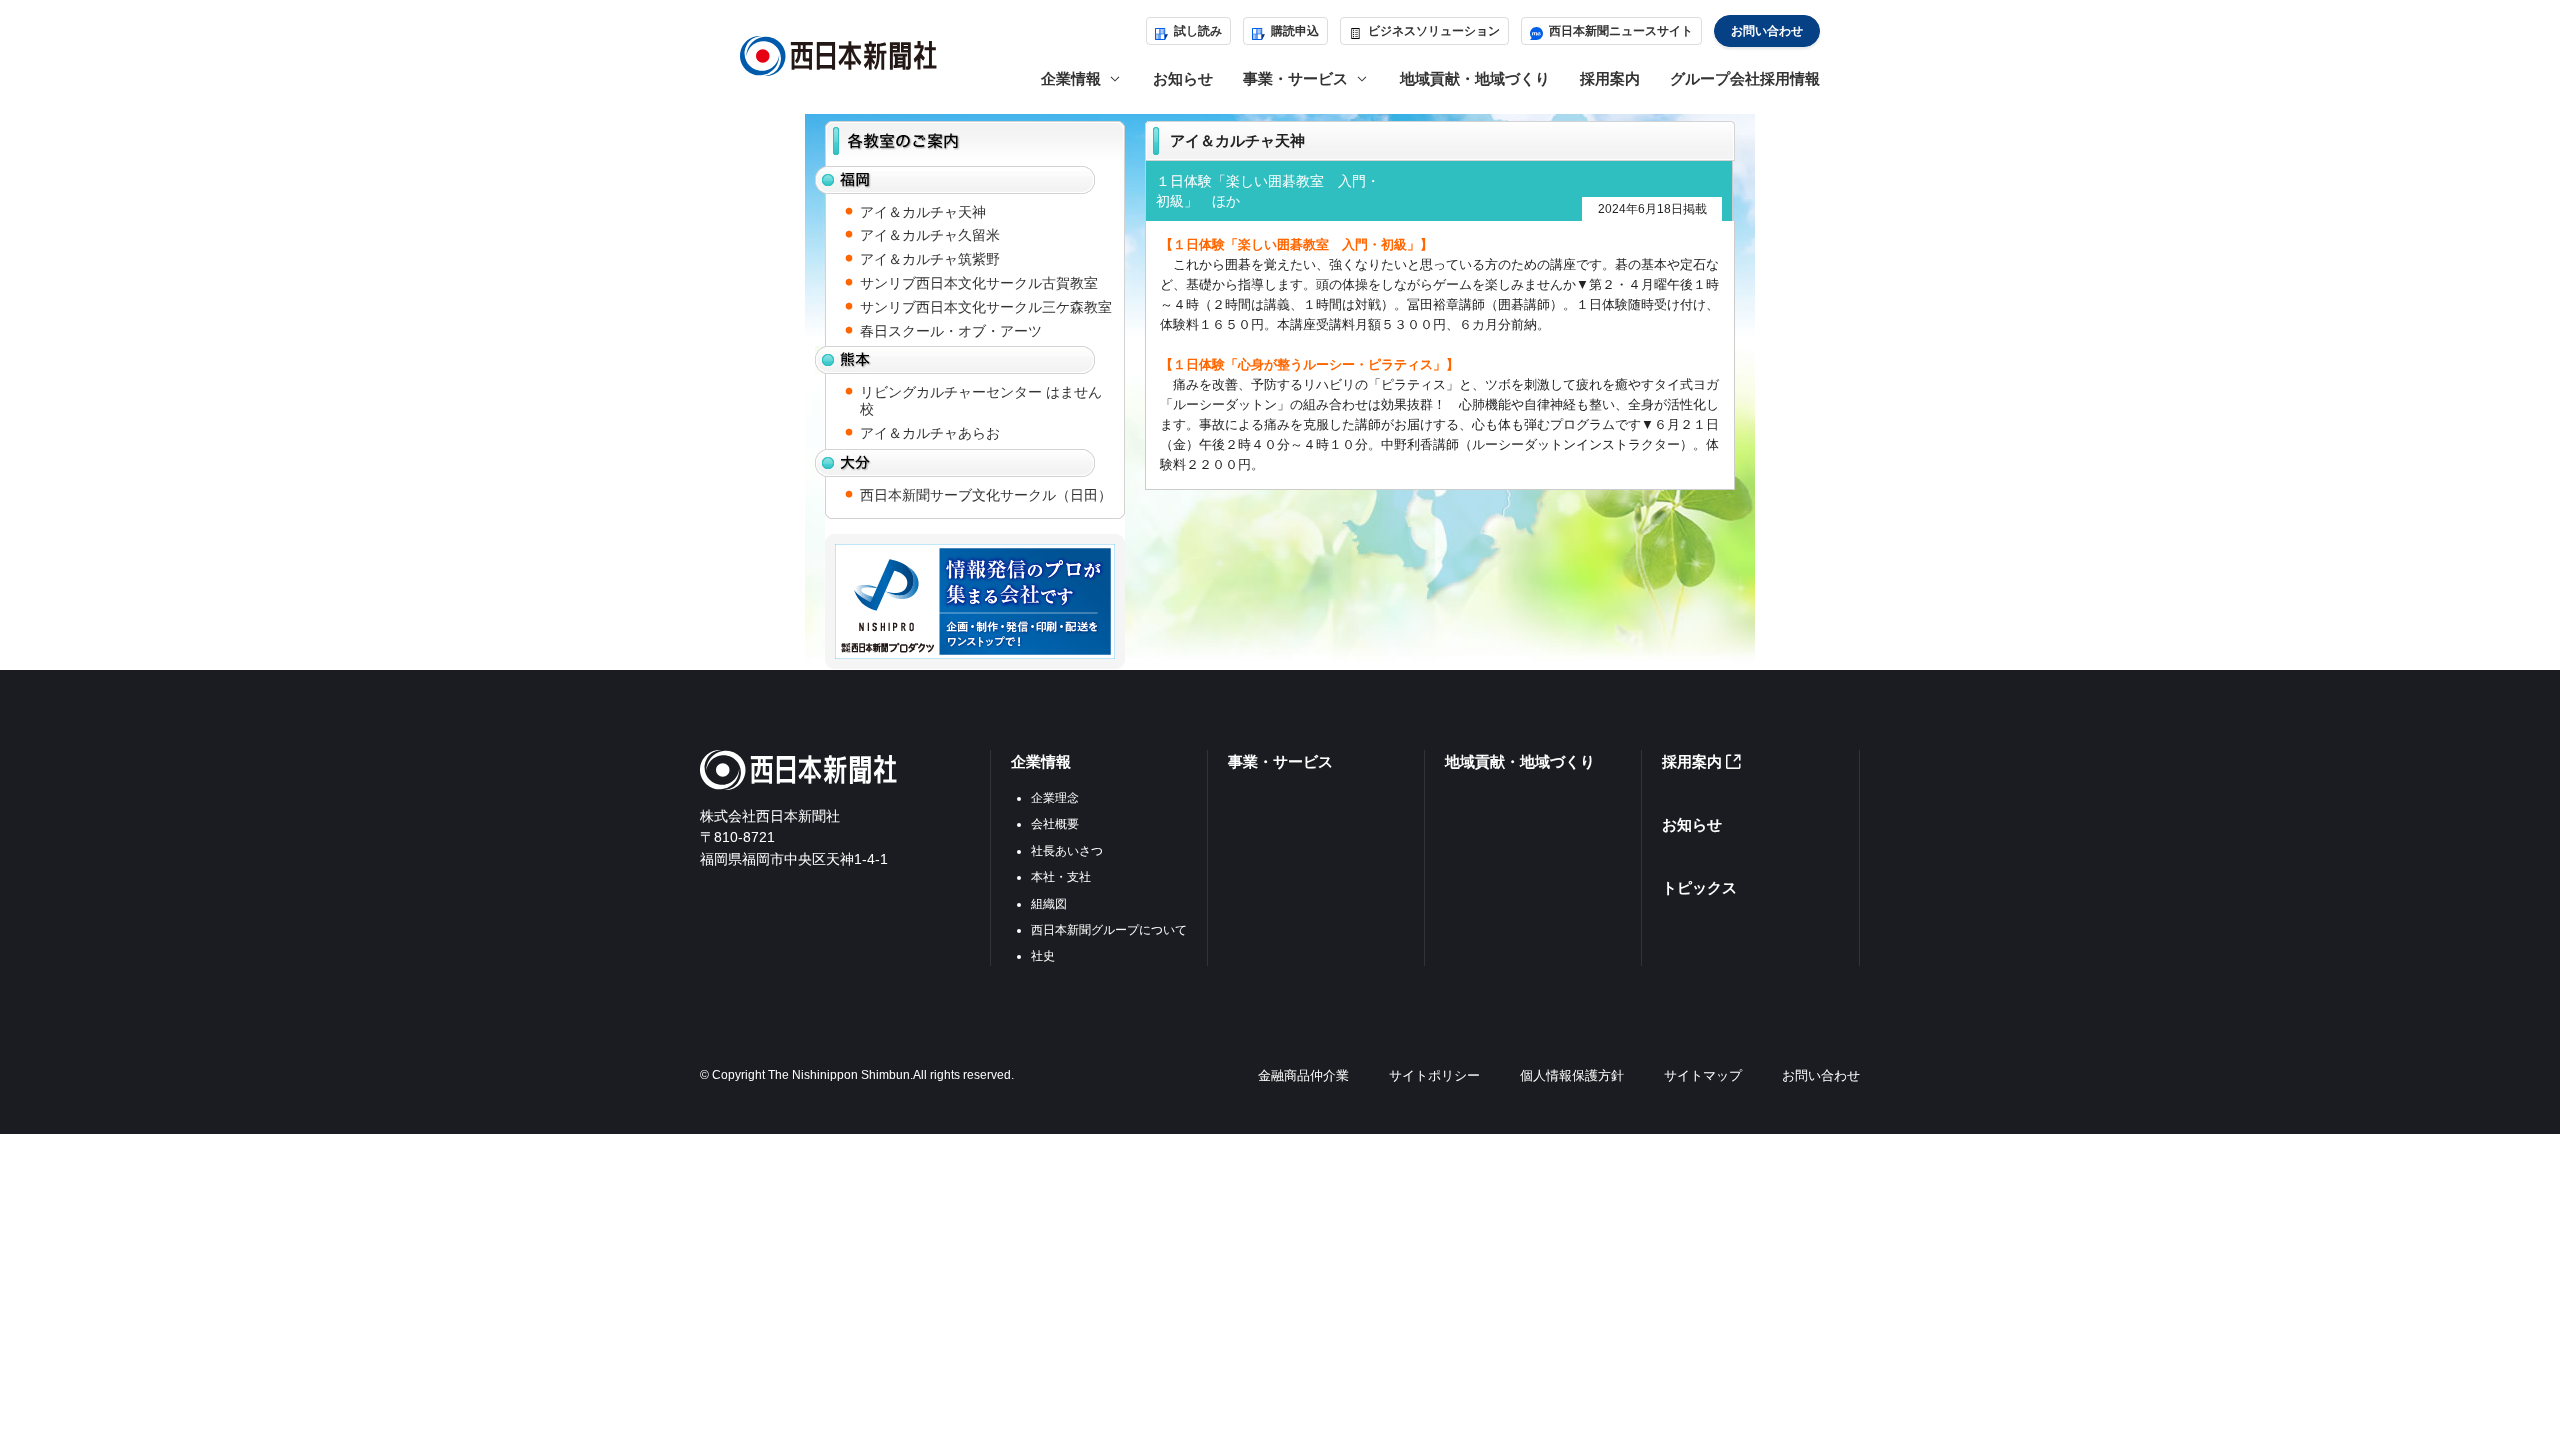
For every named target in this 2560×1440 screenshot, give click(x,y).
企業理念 (1055, 798)
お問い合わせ (1767, 31)
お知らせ (1183, 78)
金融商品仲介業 (1303, 1075)
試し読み (1198, 31)
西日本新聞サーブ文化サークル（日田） (986, 495)
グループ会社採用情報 (1745, 78)
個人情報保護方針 (1572, 1075)
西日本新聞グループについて (1109, 930)
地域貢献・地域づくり (1475, 78)
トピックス (1699, 887)
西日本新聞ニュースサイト (1621, 31)
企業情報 (1041, 761)
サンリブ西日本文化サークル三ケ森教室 (986, 307)
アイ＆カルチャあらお (930, 433)
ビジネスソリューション (1434, 31)
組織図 (1049, 904)
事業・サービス (1280, 761)
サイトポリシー (1434, 1075)
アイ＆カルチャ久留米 (930, 235)
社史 (1043, 956)
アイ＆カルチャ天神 (923, 212)
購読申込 (1295, 31)
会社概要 (1055, 824)
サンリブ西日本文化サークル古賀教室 (979, 283)
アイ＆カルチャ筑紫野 (930, 259)
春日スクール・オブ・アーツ (951, 331)
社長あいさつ (1067, 851)
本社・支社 (1061, 877)
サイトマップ (1703, 1075)
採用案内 (1610, 78)
